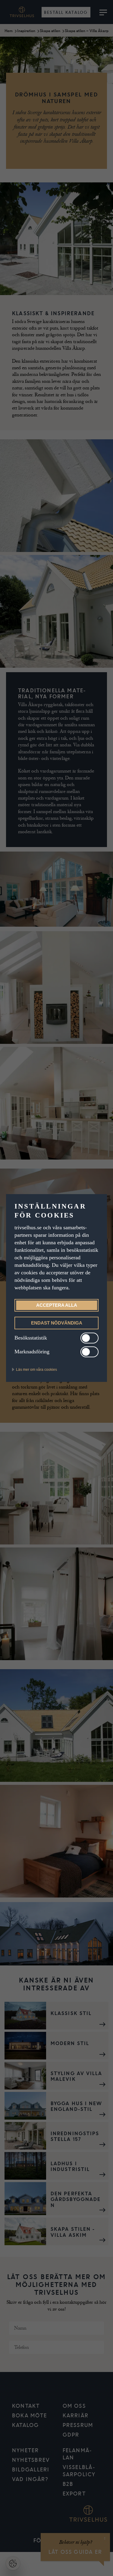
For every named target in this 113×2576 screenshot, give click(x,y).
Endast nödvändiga (56, 1323)
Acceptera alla (57, 1305)
